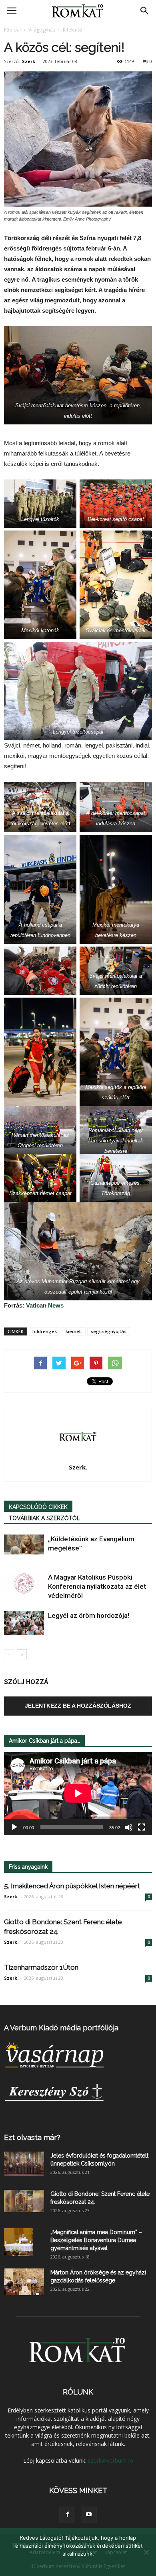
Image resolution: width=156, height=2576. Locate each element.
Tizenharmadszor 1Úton (41, 1967)
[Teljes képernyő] (142, 1827)
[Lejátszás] (14, 1827)
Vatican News (45, 1305)
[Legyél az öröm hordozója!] (24, 1623)
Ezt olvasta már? (32, 2137)
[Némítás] (129, 1827)
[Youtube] (89, 2515)
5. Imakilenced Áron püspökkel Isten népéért (72, 1886)
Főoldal (12, 30)
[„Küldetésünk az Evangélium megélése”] (24, 1544)
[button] (145, 11)
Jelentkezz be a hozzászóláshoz (78, 1706)
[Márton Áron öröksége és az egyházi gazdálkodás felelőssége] (24, 2282)
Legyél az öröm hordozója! (89, 1615)
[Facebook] (67, 2515)
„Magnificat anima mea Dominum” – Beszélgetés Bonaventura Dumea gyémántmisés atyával (96, 2240)
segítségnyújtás (109, 1331)
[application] (78, 1794)
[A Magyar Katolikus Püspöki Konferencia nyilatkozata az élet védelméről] (24, 1583)
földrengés (45, 1331)
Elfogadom (78, 2564)
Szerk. (29, 61)
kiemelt (74, 1331)
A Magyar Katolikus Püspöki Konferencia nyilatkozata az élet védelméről (97, 1586)
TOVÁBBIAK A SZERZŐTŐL (44, 1518)
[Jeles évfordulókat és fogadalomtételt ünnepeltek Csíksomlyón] (24, 2164)
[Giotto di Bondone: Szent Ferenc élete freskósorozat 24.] (24, 2201)
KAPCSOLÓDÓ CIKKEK (38, 1507)
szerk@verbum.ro (111, 2461)
